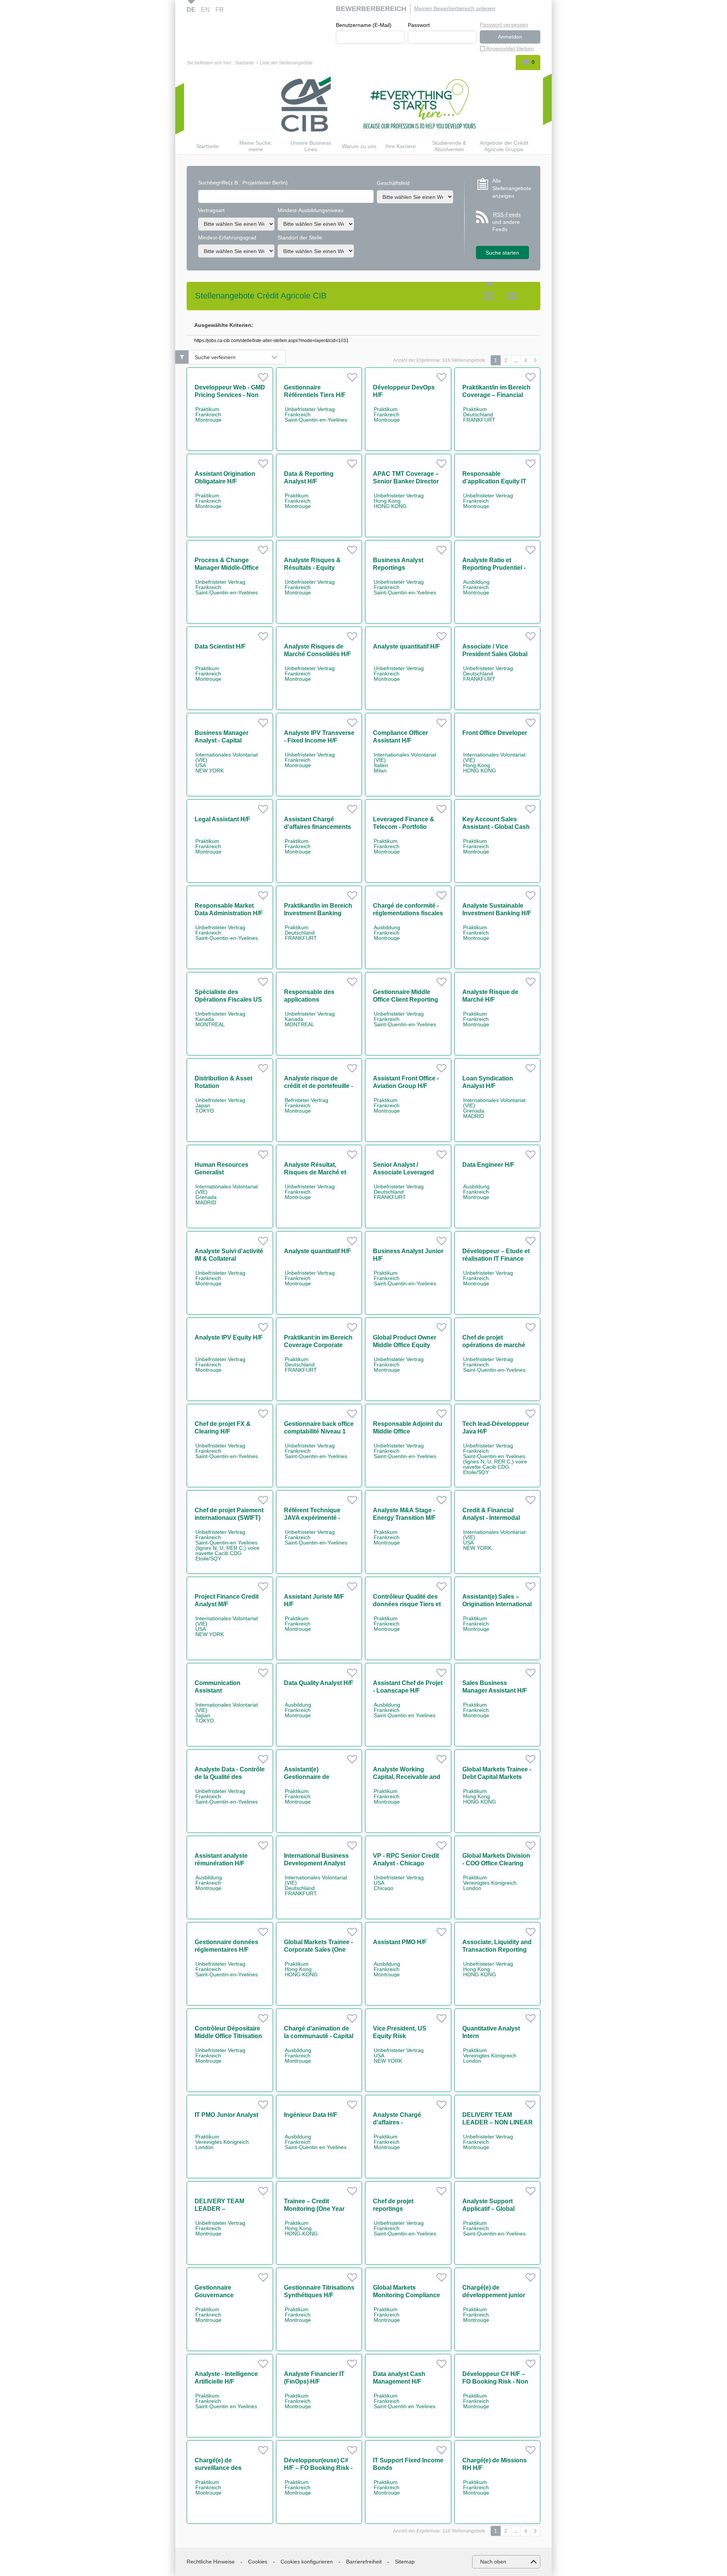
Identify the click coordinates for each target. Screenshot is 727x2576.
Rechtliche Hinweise (211, 2562)
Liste (512, 296)
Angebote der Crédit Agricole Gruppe (504, 146)
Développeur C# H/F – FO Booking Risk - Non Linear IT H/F (495, 2381)
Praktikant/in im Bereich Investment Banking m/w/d (318, 913)
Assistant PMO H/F (400, 1942)
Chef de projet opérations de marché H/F (494, 1345)
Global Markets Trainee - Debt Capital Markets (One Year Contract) (497, 1777)
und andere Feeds (506, 222)
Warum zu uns (359, 146)
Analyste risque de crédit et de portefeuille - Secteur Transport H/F (318, 1086)
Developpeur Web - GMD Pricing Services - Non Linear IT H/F (230, 395)
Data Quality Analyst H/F (319, 1683)
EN (205, 10)
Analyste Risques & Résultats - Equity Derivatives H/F (312, 568)
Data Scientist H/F (220, 646)
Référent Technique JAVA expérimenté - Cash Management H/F (317, 1518)
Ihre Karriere (401, 146)
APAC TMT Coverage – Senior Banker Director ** (406, 481)
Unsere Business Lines (311, 146)
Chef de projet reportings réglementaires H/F (400, 2209)
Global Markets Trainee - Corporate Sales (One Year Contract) (318, 1950)
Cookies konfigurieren (307, 2562)
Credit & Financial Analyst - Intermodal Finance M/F (491, 1518)
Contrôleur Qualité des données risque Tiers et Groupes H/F (407, 1604)
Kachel (489, 296)
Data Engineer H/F (488, 1165)
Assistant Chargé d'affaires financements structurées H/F (317, 827)
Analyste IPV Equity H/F (229, 1337)
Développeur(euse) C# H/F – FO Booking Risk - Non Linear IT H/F (318, 2468)
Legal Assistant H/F (222, 819)
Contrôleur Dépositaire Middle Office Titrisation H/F (228, 2036)
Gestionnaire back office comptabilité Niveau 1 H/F (319, 1431)
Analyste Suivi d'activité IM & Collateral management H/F (229, 1259)
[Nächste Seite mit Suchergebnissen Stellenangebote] (535, 360)
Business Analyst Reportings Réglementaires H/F (401, 568)
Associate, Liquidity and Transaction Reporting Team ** (497, 1950)
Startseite (244, 63)
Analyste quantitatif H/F (406, 646)
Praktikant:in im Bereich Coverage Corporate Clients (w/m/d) (318, 1345)
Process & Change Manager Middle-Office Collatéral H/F (227, 568)
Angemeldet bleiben (510, 48)
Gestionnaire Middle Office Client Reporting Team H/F (406, 1000)
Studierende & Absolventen (449, 146)
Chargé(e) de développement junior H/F (494, 2295)
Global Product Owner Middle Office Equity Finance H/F (405, 1345)
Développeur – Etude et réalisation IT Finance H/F (496, 1259)
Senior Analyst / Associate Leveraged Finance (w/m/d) (403, 1172)
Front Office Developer (495, 733)
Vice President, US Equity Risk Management (400, 2036)
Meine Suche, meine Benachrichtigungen (256, 146)
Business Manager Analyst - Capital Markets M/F (222, 740)
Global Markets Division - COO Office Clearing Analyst (496, 1863)
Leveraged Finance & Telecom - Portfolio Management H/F (404, 827)
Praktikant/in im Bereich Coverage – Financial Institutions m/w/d (496, 395)
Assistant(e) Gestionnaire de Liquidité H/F (307, 1777)
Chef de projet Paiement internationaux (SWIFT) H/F (229, 1518)
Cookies (258, 2562)
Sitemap (405, 2562)
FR (220, 10)
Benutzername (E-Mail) (364, 25)
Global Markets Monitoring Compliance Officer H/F (406, 2295)
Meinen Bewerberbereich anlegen (455, 8)
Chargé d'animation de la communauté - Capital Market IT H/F (319, 2036)
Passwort (419, 25)
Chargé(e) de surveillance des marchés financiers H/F (228, 2468)
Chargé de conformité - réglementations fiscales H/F (408, 913)
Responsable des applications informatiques (309, 1000)
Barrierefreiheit (364, 2562)
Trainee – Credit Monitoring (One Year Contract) (314, 2209)
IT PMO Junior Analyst (226, 2115)
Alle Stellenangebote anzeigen (511, 188)
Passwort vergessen (504, 25)
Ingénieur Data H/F (311, 2115)
